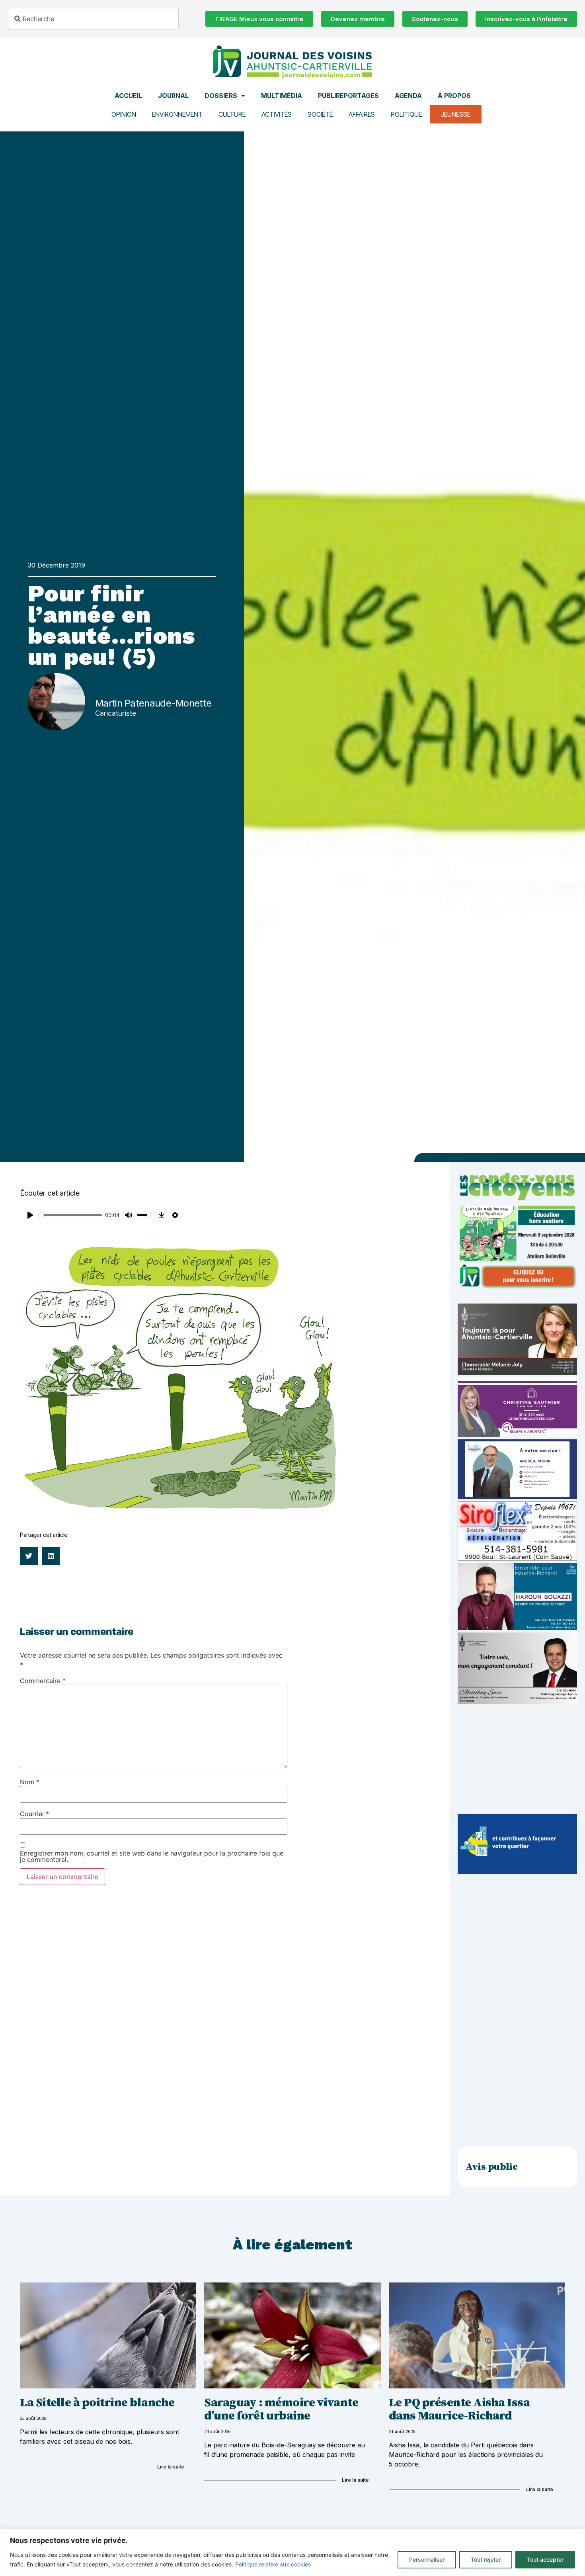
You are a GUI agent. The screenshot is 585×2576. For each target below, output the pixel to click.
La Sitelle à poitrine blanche (97, 2403)
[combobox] (93, 19)
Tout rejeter (486, 2559)
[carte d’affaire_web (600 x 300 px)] (517, 1497)
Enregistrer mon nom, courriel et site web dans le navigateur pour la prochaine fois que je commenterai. (152, 1856)
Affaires (362, 114)
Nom (30, 1782)
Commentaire (43, 1681)
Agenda (408, 96)
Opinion (124, 114)
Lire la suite (171, 2467)
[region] (292, 2552)
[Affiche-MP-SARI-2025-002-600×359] (517, 1702)
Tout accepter (545, 2559)
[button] (29, 1556)
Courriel (34, 1814)
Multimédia (282, 96)
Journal (173, 96)
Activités (277, 114)
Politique (406, 114)
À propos (454, 96)
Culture (232, 114)
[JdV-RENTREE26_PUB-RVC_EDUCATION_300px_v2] (517, 1287)
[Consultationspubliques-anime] (517, 1871)
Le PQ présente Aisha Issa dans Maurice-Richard (459, 2409)
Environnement (177, 114)
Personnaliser (427, 2559)
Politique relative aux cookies (273, 2564)
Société (320, 114)
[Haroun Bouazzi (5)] (517, 1628)
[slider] (70, 1215)
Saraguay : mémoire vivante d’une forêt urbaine (281, 2409)
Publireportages (348, 96)
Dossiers (221, 96)
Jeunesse (456, 114)
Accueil (128, 96)
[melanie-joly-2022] (517, 1373)
